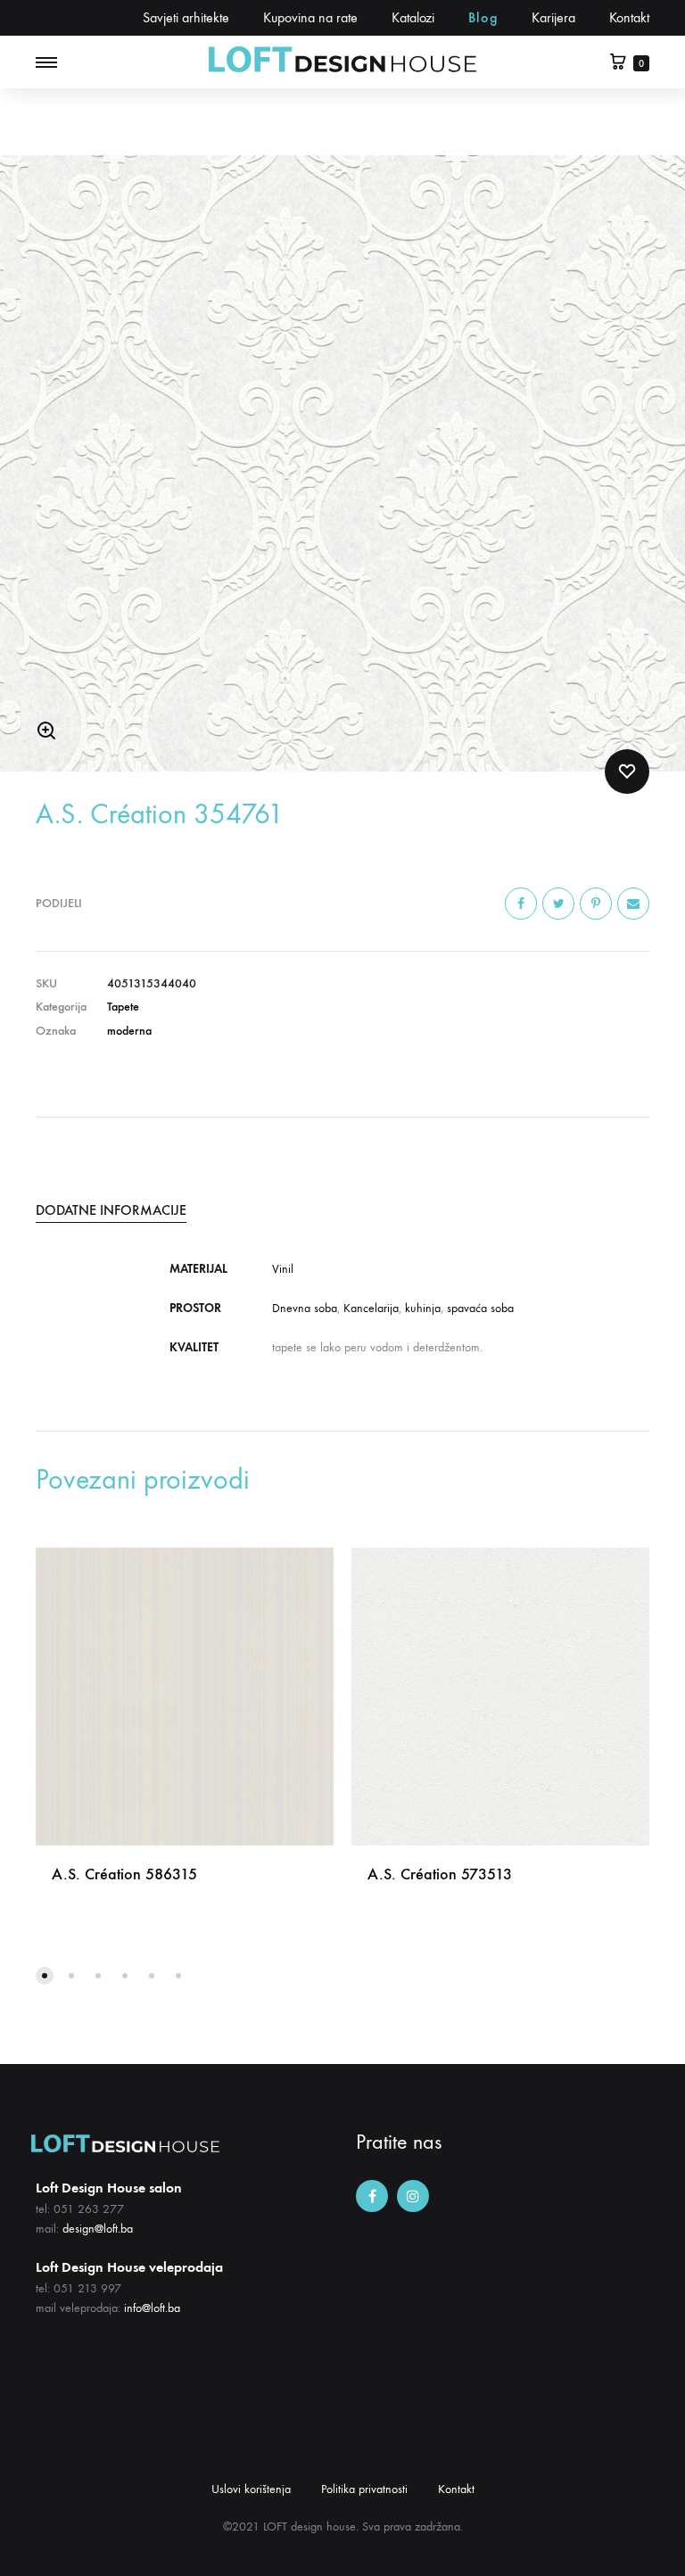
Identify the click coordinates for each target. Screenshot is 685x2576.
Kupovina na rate (310, 17)
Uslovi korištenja (251, 2489)
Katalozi (413, 17)
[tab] (342, 1210)
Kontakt (629, 17)
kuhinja (423, 1308)
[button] (45, 1976)
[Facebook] (372, 2196)
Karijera (553, 17)
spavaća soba (480, 1308)
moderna (129, 1031)
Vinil (283, 1269)
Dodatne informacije (111, 1210)
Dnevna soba (305, 1308)
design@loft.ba (98, 2229)
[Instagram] (413, 2196)
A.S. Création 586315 (124, 1874)
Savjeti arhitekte (186, 17)
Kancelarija (371, 1308)
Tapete (123, 1007)
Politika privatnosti (364, 2489)
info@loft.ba (152, 2308)
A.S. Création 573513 (440, 1874)
